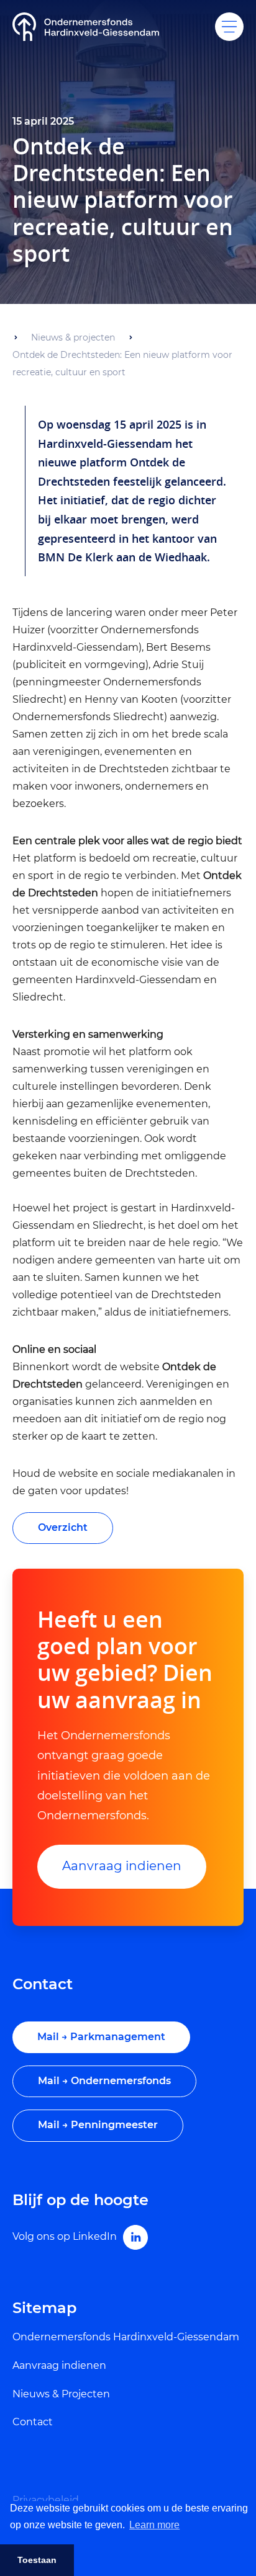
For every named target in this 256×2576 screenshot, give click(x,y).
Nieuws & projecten (73, 337)
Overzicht (63, 1527)
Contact (33, 2422)
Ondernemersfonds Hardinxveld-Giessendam (126, 2337)
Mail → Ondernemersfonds (104, 2081)
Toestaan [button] (37, 2560)
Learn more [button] (154, 2525)
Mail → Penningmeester (98, 2125)
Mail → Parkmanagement (101, 2037)
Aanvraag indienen (122, 1866)
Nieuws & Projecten (61, 2394)
